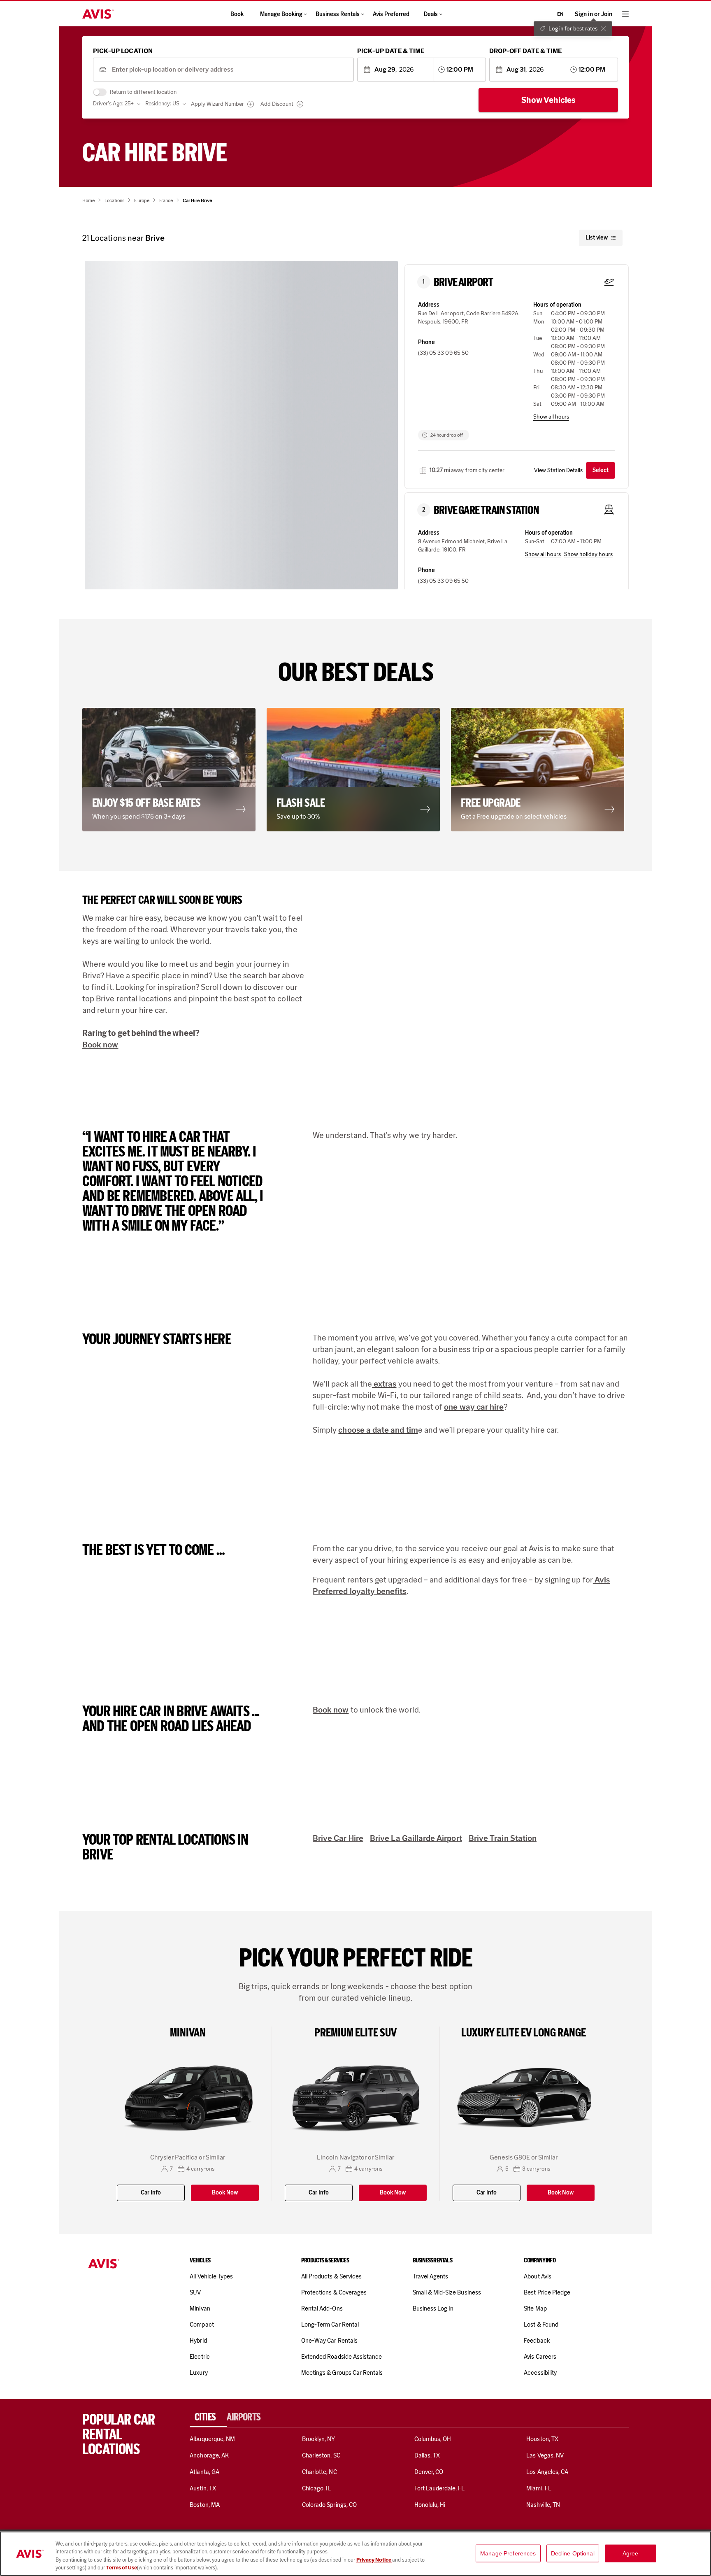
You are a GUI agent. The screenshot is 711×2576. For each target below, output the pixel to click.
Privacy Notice (374, 2560)
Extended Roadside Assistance (342, 2357)
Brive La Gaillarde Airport (416, 1838)
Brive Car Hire (338, 1838)
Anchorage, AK (209, 2455)
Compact (202, 2325)
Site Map (535, 2308)
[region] (355, 2554)
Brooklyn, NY (319, 2439)
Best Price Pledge (547, 2292)
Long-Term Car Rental (330, 2325)
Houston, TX (542, 2439)
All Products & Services (331, 2276)
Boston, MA (204, 2505)
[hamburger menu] (625, 14)
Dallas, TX (427, 2455)
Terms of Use (122, 2568)
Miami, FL (539, 2488)
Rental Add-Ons (322, 2308)
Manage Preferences (508, 2553)
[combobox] (230, 70)
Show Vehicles (548, 100)
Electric (200, 2357)
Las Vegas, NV (545, 2455)
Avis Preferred (391, 14)
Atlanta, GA (204, 2472)
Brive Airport (464, 282)
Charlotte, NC (319, 2472)
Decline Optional (573, 2553)
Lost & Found (541, 2325)
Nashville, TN (543, 2505)
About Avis (537, 2276)
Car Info (151, 2193)
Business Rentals (338, 14)
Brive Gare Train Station (486, 510)
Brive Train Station (503, 1838)
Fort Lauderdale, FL (440, 2488)
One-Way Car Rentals (329, 2341)
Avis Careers (540, 2357)
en (560, 14)
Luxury (199, 2373)
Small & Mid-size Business (447, 2292)
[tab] (208, 2417)
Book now (100, 1045)
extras (384, 1384)
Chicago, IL (317, 2488)
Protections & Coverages (334, 2292)
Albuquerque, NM (212, 2439)
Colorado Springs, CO (329, 2505)
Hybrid (198, 2341)
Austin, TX (203, 2488)
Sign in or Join (594, 14)
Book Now (225, 2193)
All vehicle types (211, 2276)
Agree (631, 2553)
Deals (431, 14)
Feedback (537, 2341)
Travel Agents (431, 2276)
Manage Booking (281, 14)
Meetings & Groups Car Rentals (342, 2373)
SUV (195, 2292)
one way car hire (474, 1407)
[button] (242, 432)
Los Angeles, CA (547, 2472)
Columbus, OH (433, 2439)
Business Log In (433, 2308)
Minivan (200, 2308)
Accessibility (540, 2373)
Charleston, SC (321, 2455)
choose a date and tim (378, 1430)
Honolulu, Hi (430, 2505)
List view (597, 238)
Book (237, 14)
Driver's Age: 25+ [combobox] (113, 104)
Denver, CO (429, 2472)
